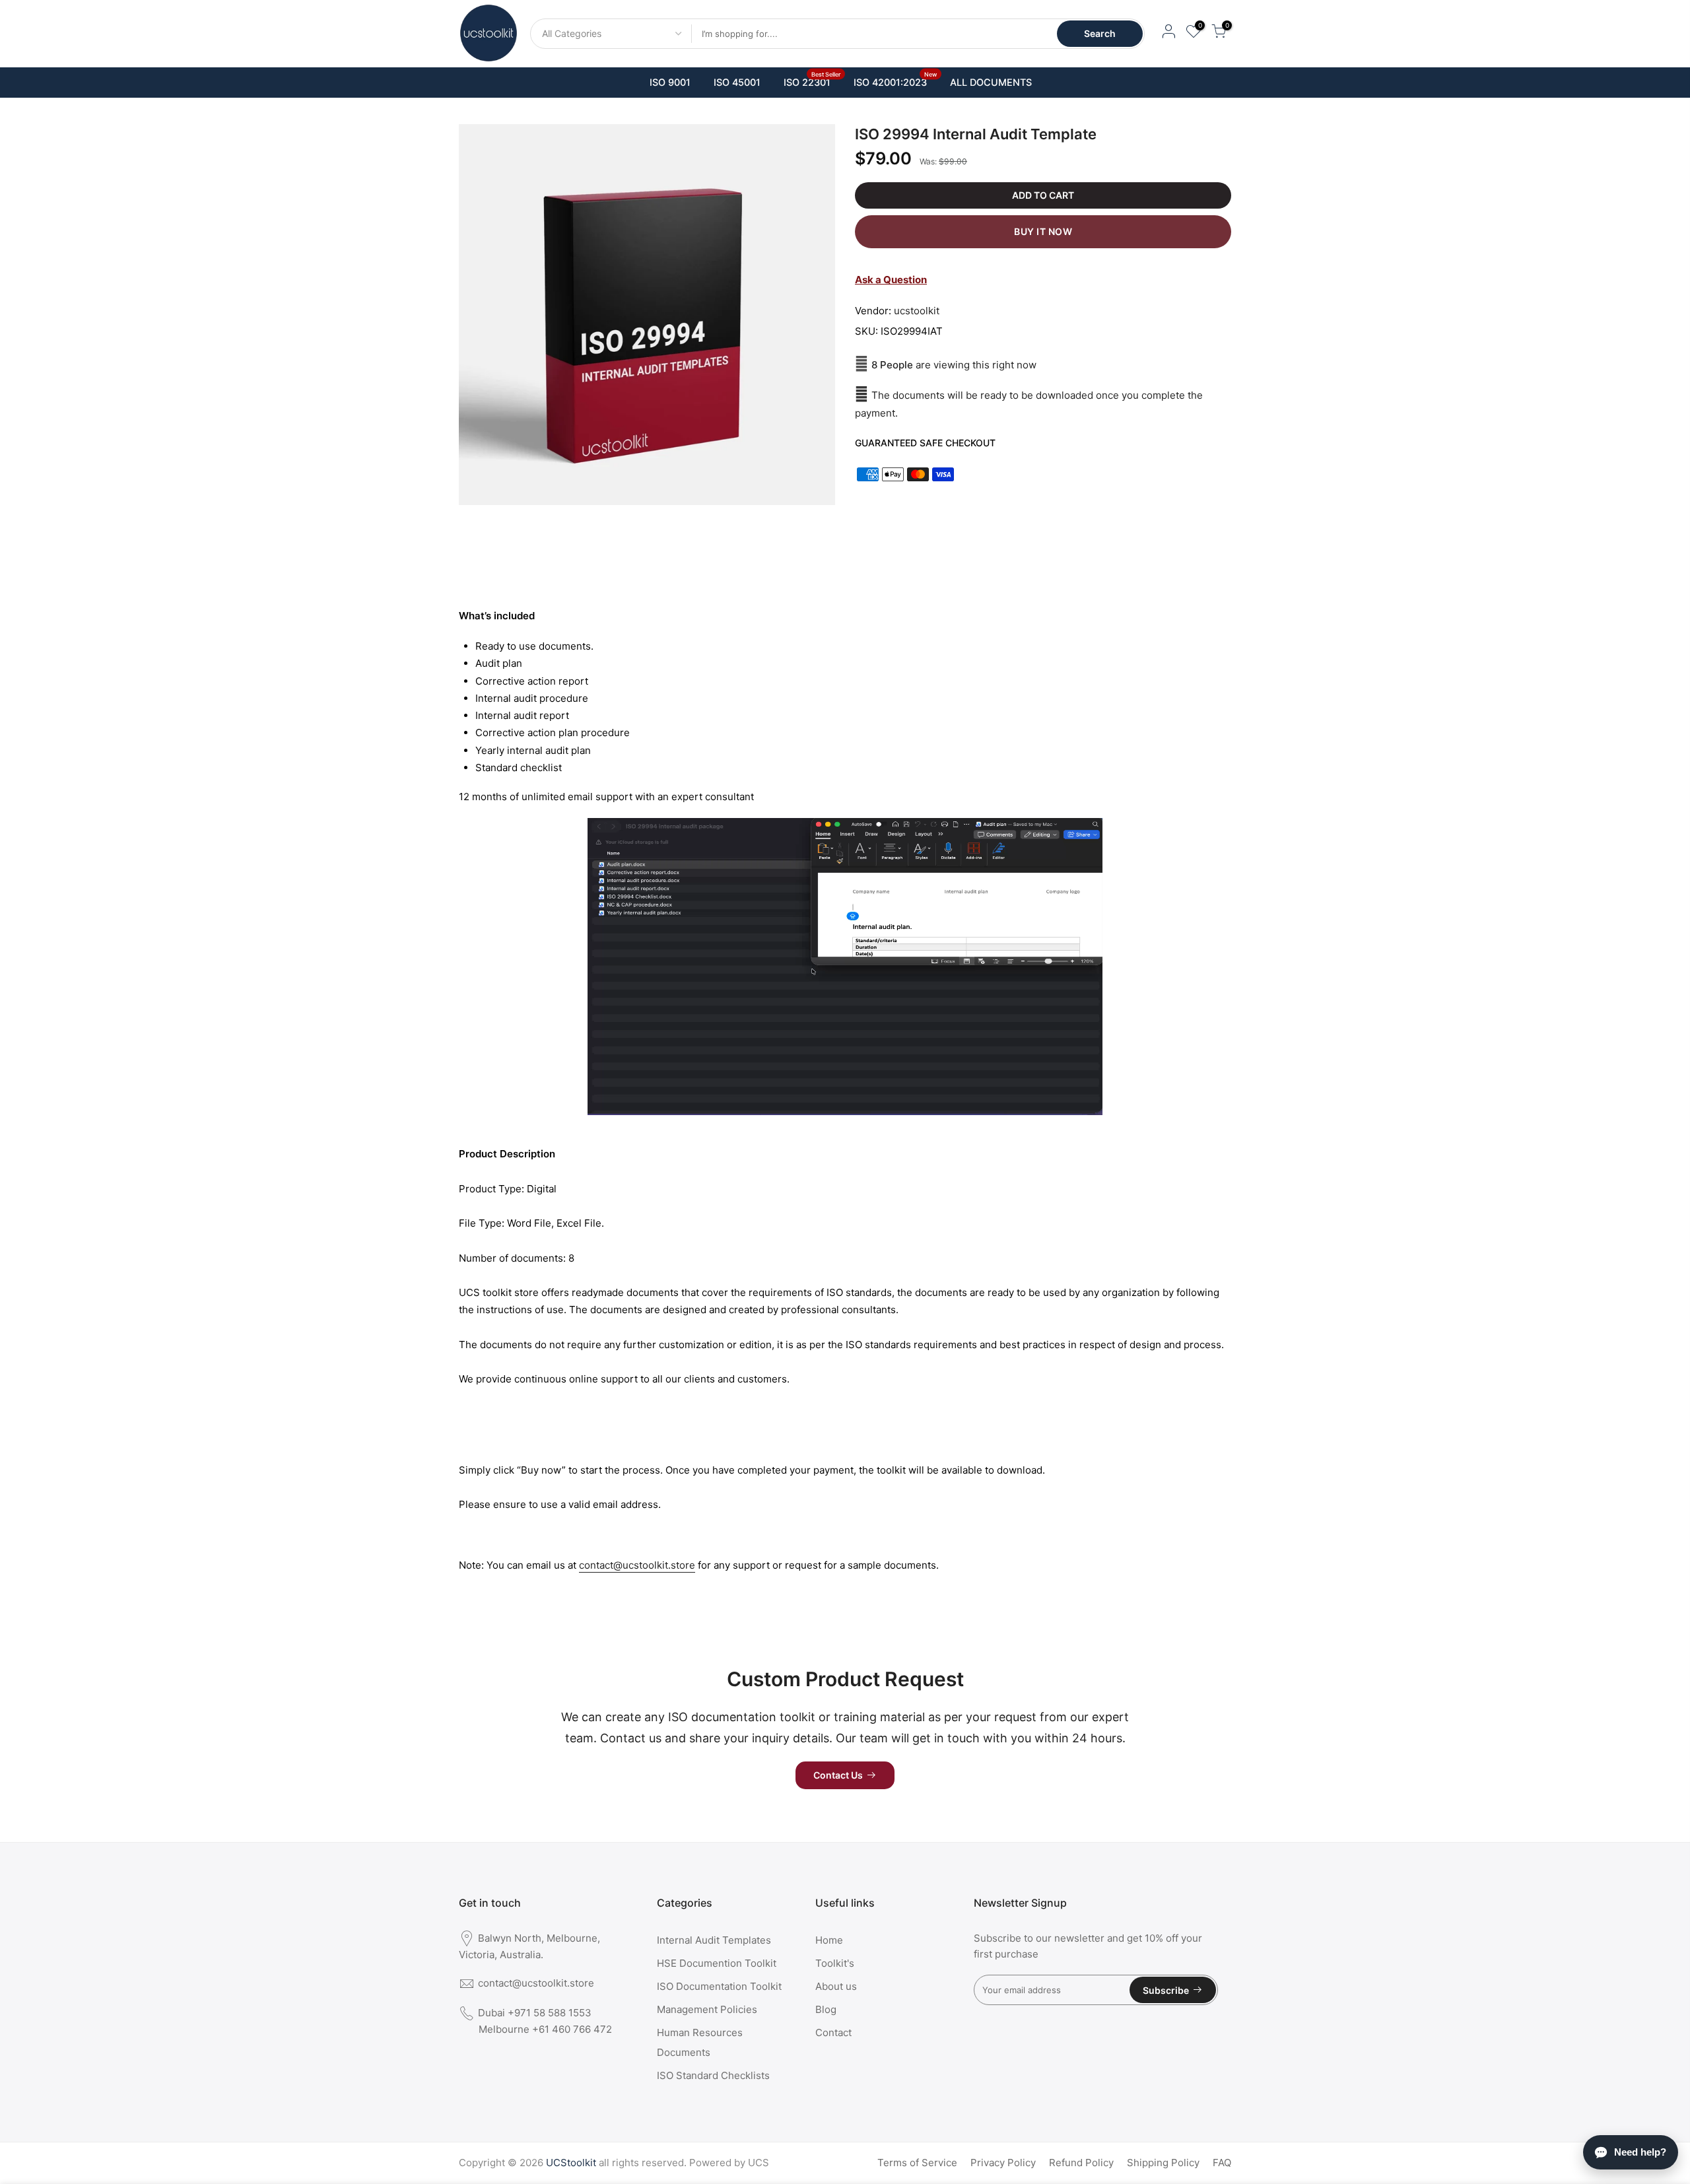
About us (836, 1986)
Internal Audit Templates (714, 1940)
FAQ (1222, 2163)
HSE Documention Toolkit (717, 1963)
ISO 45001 (737, 83)
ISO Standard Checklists (713, 2075)
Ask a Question (891, 280)
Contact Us (838, 1775)
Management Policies (707, 2009)
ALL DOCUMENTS (991, 83)
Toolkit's (835, 1963)
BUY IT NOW (1043, 231)
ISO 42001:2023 (896, 79)
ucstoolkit (917, 311)
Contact (833, 2032)
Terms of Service (917, 2163)
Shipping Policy (1163, 2163)
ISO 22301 (812, 79)
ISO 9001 (670, 83)
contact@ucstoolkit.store (637, 1565)
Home (829, 1940)
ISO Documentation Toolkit (719, 1986)
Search (1100, 33)
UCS (759, 2163)
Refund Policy (1081, 2163)
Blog (826, 2009)
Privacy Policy (1003, 2163)
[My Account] (1168, 33)
